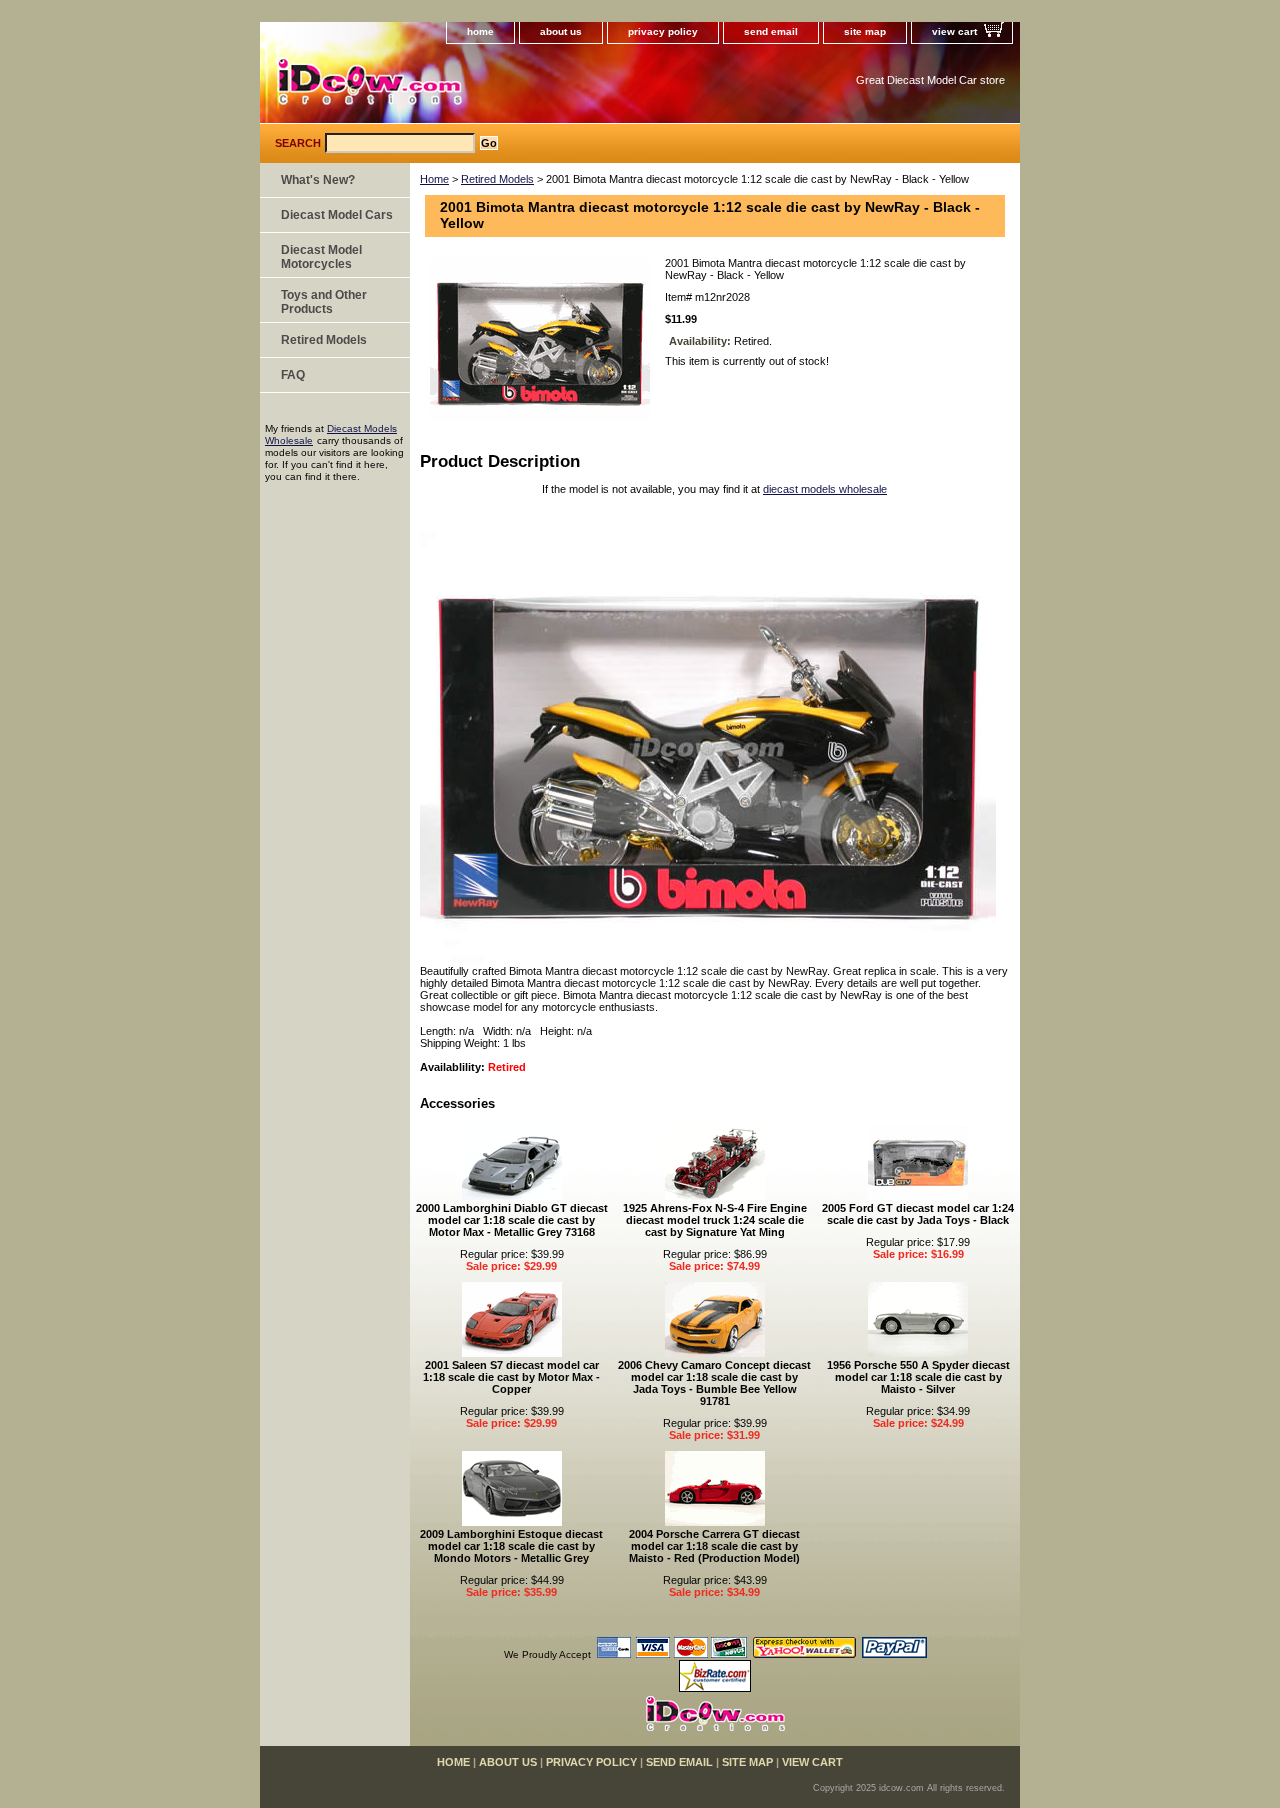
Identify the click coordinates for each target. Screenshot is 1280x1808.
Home (434, 179)
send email (771, 31)
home (480, 31)
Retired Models (497, 179)
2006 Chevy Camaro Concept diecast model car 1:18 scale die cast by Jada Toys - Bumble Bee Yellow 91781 (714, 1383)
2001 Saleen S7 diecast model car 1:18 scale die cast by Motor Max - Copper (511, 1377)
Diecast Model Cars (337, 215)
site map (865, 31)
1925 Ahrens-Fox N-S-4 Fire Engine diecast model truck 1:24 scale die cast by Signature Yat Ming (715, 1220)
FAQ (293, 375)
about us (561, 31)
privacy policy (663, 31)
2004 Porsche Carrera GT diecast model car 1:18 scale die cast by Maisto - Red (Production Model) (714, 1546)
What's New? (318, 180)
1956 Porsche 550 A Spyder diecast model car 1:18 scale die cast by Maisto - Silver (918, 1377)
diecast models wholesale (825, 489)
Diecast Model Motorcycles (321, 257)
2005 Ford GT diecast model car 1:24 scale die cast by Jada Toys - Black (918, 1214)
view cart (954, 31)
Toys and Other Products (324, 302)
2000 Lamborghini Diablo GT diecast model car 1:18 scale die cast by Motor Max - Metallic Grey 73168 (512, 1220)
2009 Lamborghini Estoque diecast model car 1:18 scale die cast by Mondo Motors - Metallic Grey (511, 1546)
